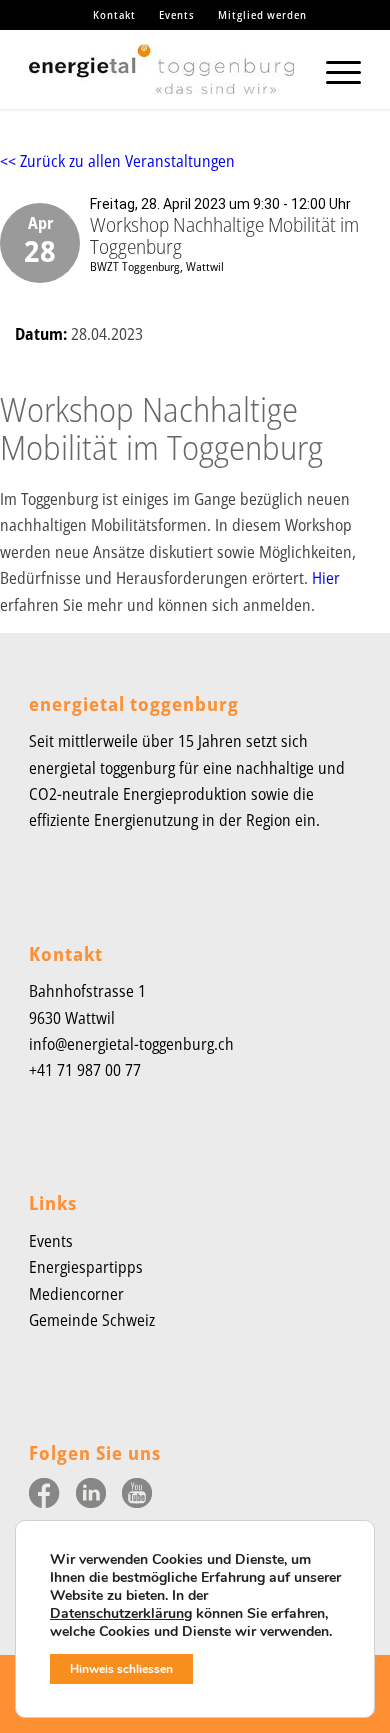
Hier (326, 578)
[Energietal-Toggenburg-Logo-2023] (161, 69)
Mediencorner (76, 1294)
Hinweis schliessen (121, 1669)
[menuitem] (115, 15)
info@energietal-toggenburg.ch (131, 1044)
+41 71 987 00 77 (85, 1070)
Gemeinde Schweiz (92, 1320)
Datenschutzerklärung (121, 1613)
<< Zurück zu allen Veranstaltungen (117, 161)
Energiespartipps (86, 1267)
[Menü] (333, 69)
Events (177, 14)
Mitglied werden (262, 14)
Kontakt (114, 14)
